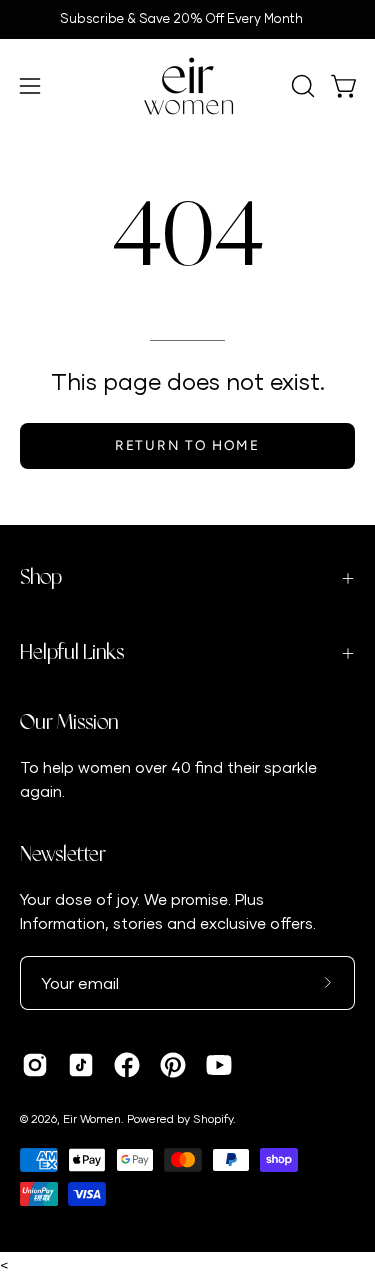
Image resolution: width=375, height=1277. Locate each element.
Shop (41, 578)
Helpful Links (72, 653)
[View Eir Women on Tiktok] (81, 1065)
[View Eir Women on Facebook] (127, 1065)
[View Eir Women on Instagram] (35, 1065)
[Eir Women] (188, 86)
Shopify (213, 1118)
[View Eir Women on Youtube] (219, 1065)
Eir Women (92, 1118)
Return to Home (187, 445)
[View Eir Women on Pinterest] (173, 1065)
